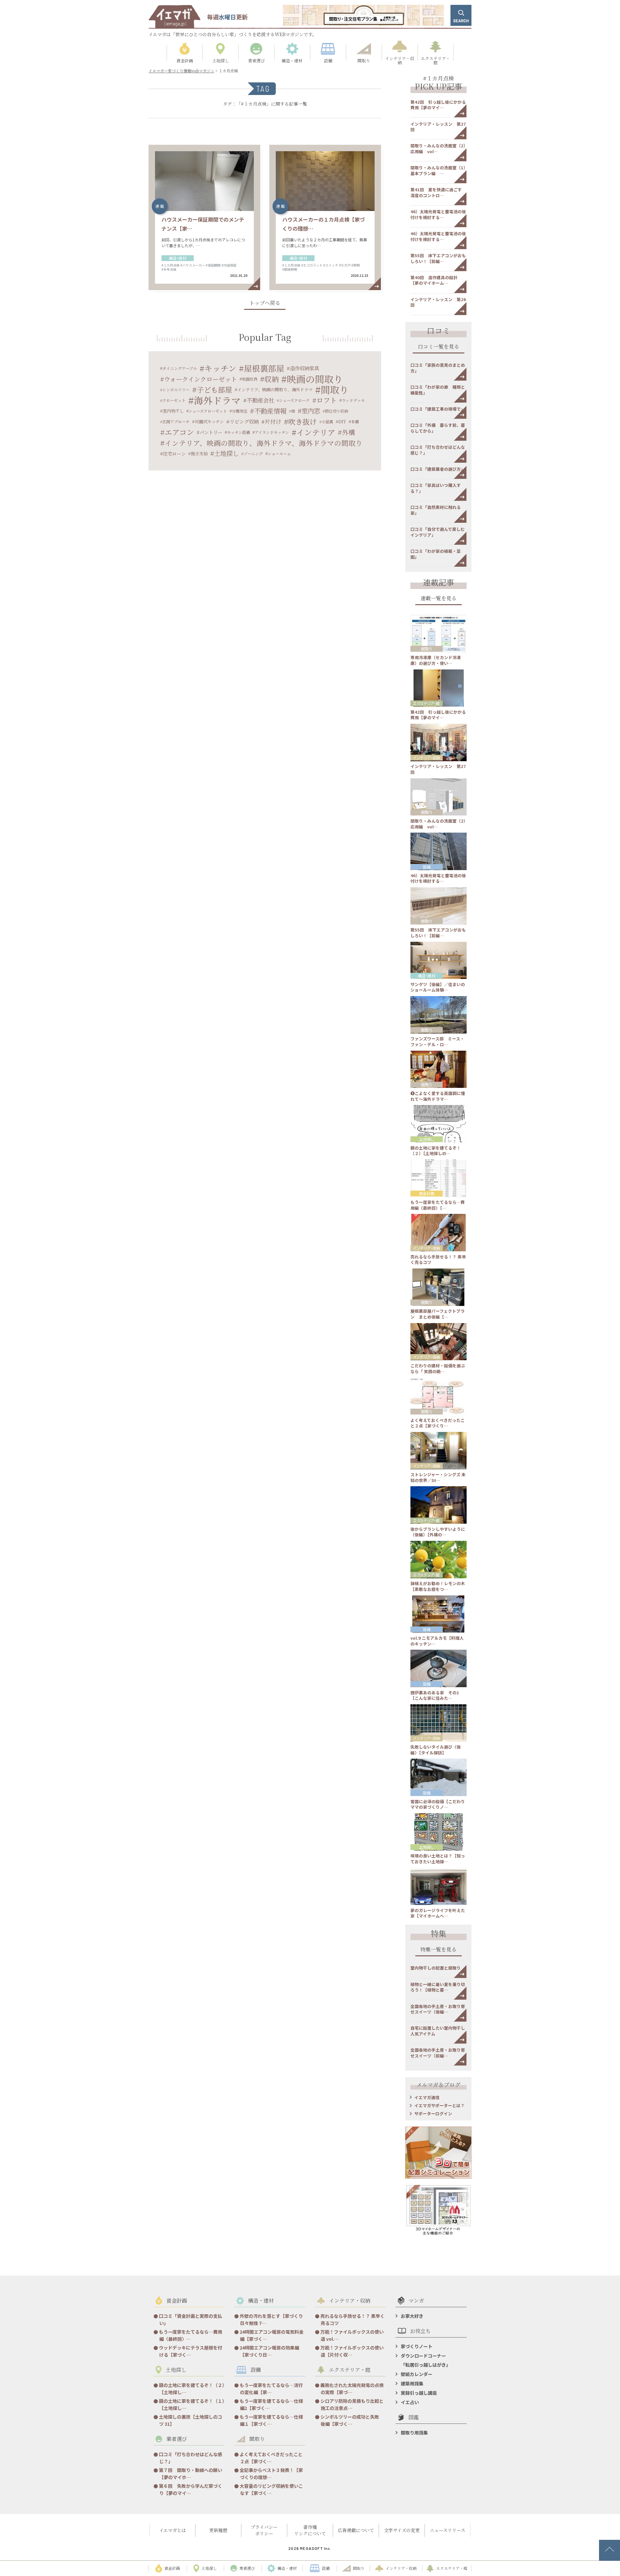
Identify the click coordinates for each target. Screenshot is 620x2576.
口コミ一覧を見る (439, 347)
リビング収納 (244, 421)
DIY (342, 421)
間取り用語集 (414, 2433)
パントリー (211, 432)
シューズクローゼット (208, 411)
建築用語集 (412, 2383)
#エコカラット (312, 265)
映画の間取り (315, 379)
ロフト (327, 400)
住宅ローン (174, 453)
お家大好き (412, 2316)
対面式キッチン (209, 421)
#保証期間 (213, 265)
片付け (273, 421)
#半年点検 (169, 269)
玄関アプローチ (176, 421)
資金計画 (427, 1193)
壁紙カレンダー (417, 2374)
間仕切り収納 (336, 411)
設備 (427, 867)
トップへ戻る (265, 304)
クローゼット (174, 400)
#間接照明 (290, 269)
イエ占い (410, 2402)
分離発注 (240, 411)
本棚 (355, 421)
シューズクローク (294, 400)
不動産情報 (270, 411)
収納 (272, 379)
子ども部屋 (214, 389)
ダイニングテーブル (180, 368)
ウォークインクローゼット (201, 379)
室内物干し (173, 411)
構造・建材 (178, 258)
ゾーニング (253, 453)
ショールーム (279, 453)
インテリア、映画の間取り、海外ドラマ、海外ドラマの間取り (264, 443)
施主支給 (199, 453)
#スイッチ (331, 265)
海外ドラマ (217, 400)
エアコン (179, 432)
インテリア (316, 432)
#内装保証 (229, 265)
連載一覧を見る (439, 599)
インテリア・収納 (427, 757)
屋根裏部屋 (264, 368)
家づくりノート (417, 2346)
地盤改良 (250, 379)
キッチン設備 (238, 432)
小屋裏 (327, 421)
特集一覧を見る (439, 1950)
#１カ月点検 (170, 265)
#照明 (356, 265)
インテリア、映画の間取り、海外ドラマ (275, 389)
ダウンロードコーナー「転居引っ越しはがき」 (426, 2360)
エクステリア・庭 (426, 703)
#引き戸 (345, 265)
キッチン (220, 368)
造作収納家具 (305, 368)
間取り (335, 389)
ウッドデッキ (353, 400)
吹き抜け (303, 421)
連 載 (160, 206)
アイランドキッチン (272, 432)
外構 (348, 432)
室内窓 (311, 411)
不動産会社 (260, 400)
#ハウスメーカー (193, 265)
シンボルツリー (176, 389)
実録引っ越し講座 (419, 2393)
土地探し (226, 453)
